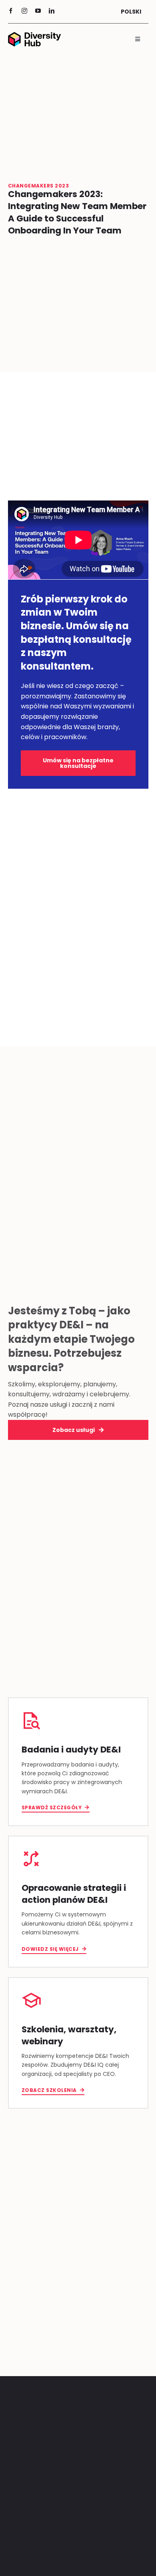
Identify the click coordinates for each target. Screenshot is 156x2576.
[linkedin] (52, 11)
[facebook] (11, 11)
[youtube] (38, 11)
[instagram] (24, 11)
